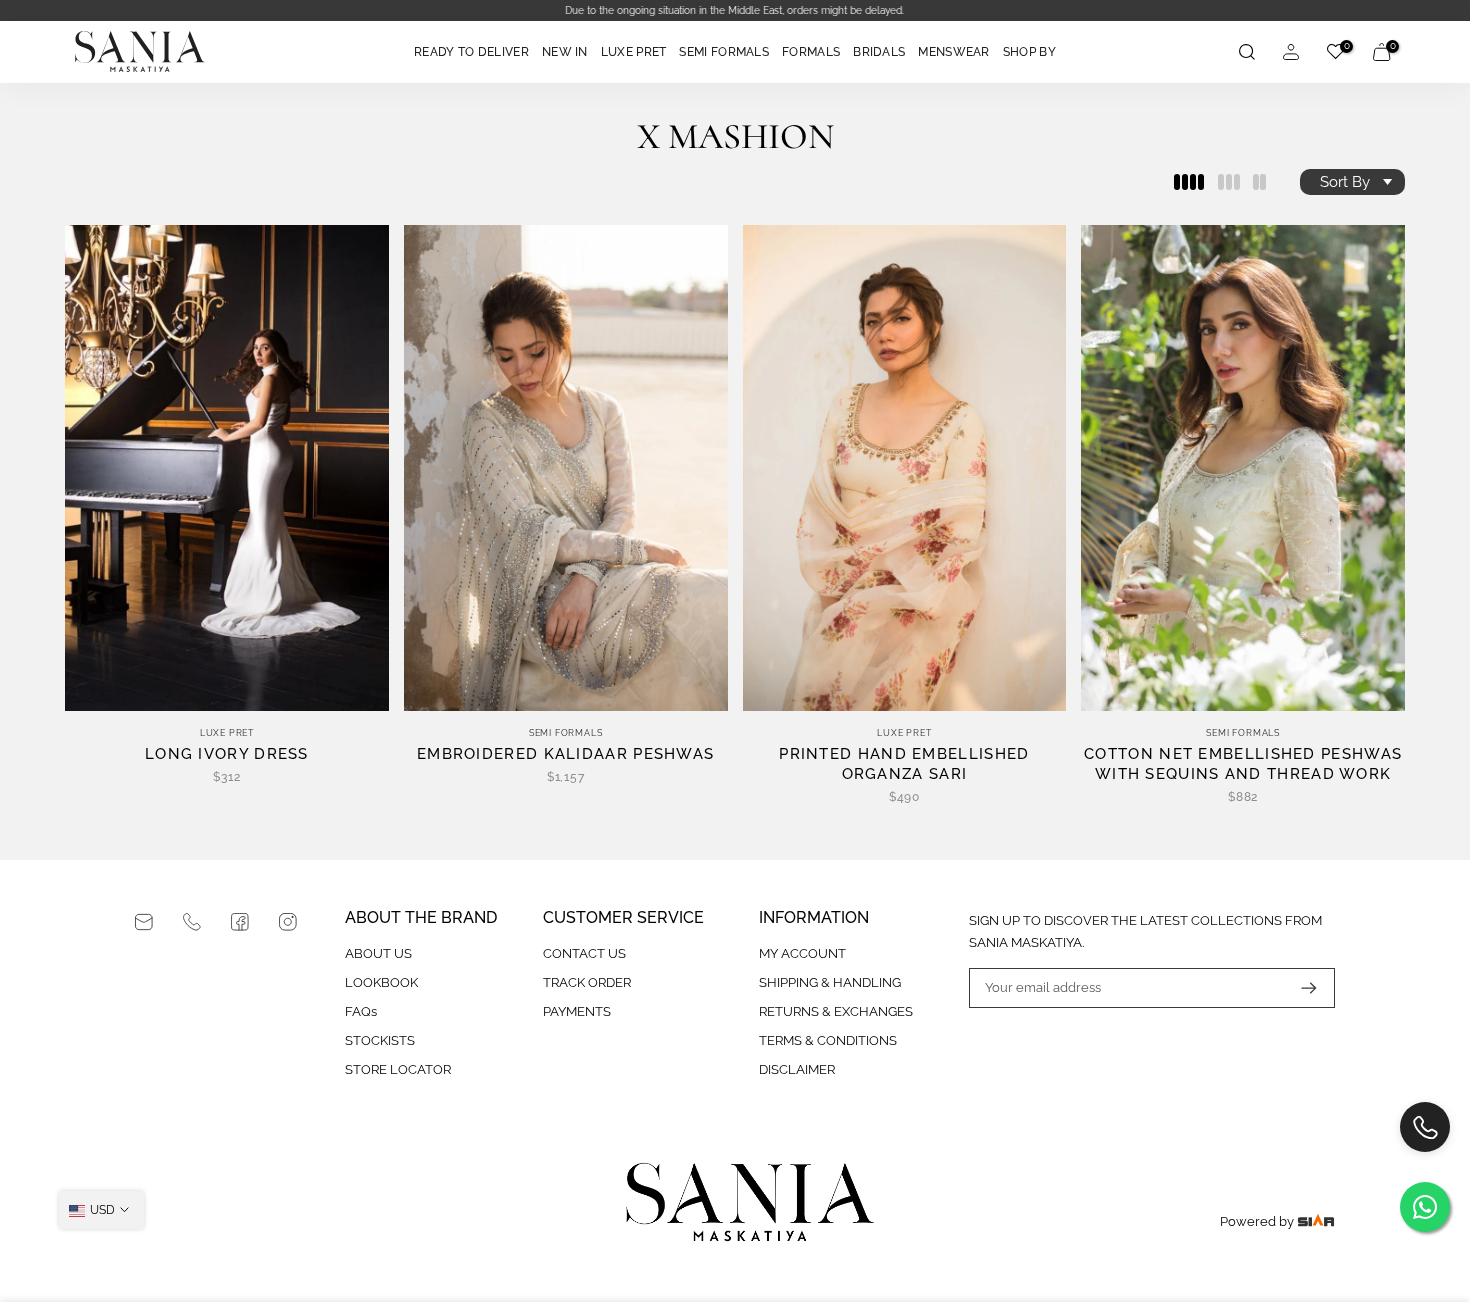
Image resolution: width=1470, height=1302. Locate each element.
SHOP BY (1029, 52)
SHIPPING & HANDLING (830, 982)
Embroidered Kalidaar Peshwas (565, 754)
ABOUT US (378, 953)
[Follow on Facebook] (240, 922)
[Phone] (192, 922)
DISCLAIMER (797, 1069)
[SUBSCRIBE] (1299, 988)
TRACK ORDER (587, 982)
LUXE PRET (634, 52)
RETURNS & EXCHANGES (836, 1011)
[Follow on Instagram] (288, 922)
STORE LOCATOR (398, 1069)
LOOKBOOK (381, 982)
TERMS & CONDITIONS (828, 1040)
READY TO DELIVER (471, 52)
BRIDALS (879, 52)
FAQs (361, 1011)
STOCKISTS (380, 1040)
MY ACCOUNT (802, 953)
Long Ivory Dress (227, 754)
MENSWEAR (953, 52)
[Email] (144, 922)
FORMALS (811, 52)
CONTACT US (584, 953)
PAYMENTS (577, 1011)
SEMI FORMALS (724, 52)
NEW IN (565, 52)
